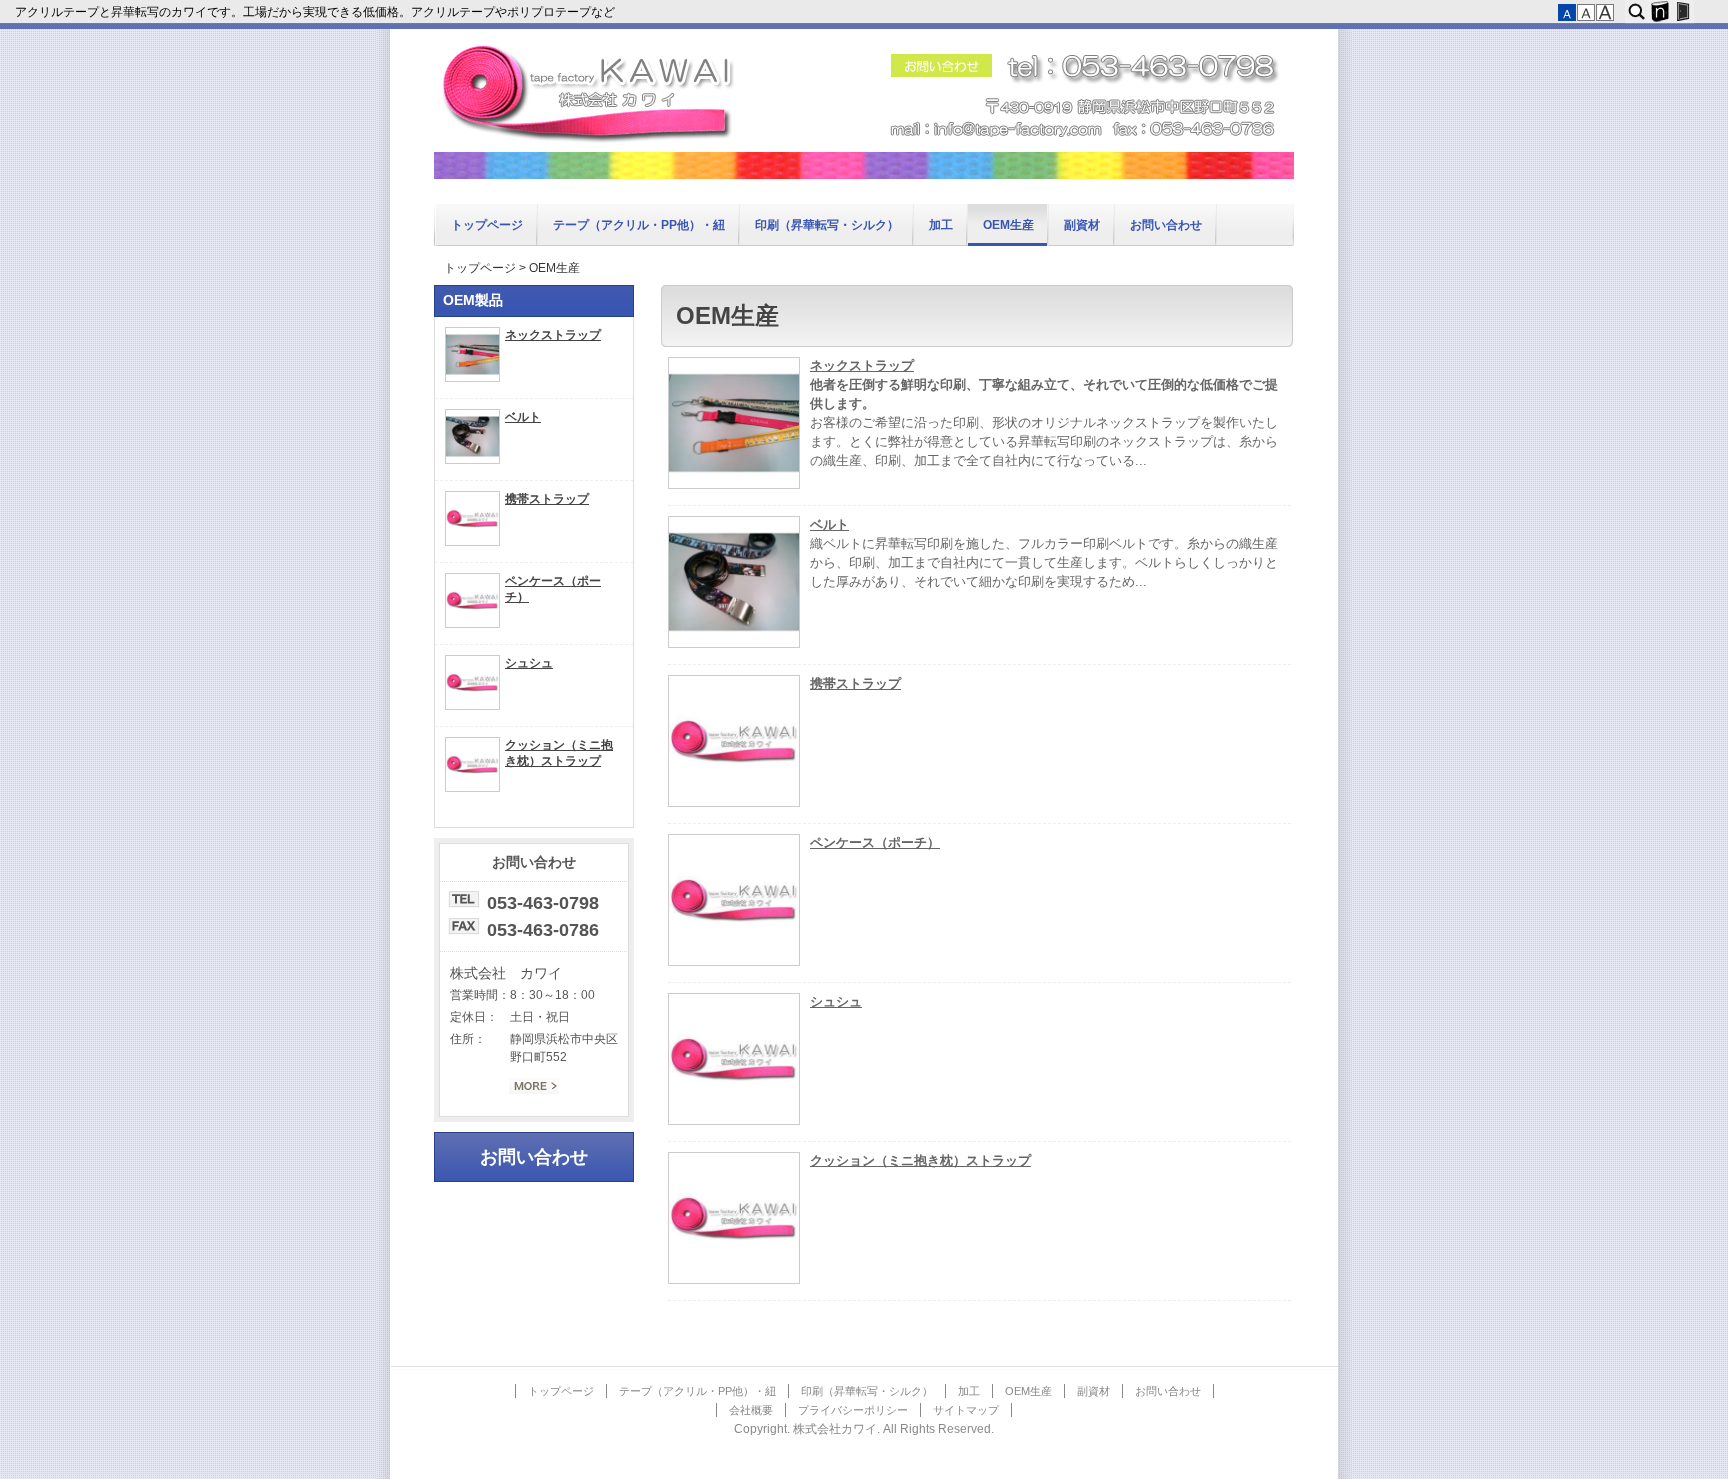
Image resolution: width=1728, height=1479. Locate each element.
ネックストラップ (862, 366)
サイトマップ (966, 1410)
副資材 (1082, 225)
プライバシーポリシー (853, 1410)
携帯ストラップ (855, 684)
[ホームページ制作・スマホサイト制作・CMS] (1659, 12)
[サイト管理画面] (1682, 12)
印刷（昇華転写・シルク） (827, 225)
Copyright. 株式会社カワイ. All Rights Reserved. (864, 1429)
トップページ (487, 225)
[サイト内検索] (1636, 12)
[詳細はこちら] (534, 1090)
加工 (941, 225)
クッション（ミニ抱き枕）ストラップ (920, 1161)
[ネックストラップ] (734, 485)
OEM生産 (1008, 225)
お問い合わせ (1166, 225)
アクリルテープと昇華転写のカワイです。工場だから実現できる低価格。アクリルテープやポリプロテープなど (316, 12)
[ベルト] (734, 644)
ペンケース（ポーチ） (875, 843)
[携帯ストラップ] (734, 803)
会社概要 (751, 1410)
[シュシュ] (734, 1121)
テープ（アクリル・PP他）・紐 (639, 225)
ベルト (829, 525)
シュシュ (836, 1002)
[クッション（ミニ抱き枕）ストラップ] (734, 1280)
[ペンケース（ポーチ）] (734, 962)
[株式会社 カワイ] (864, 175)
